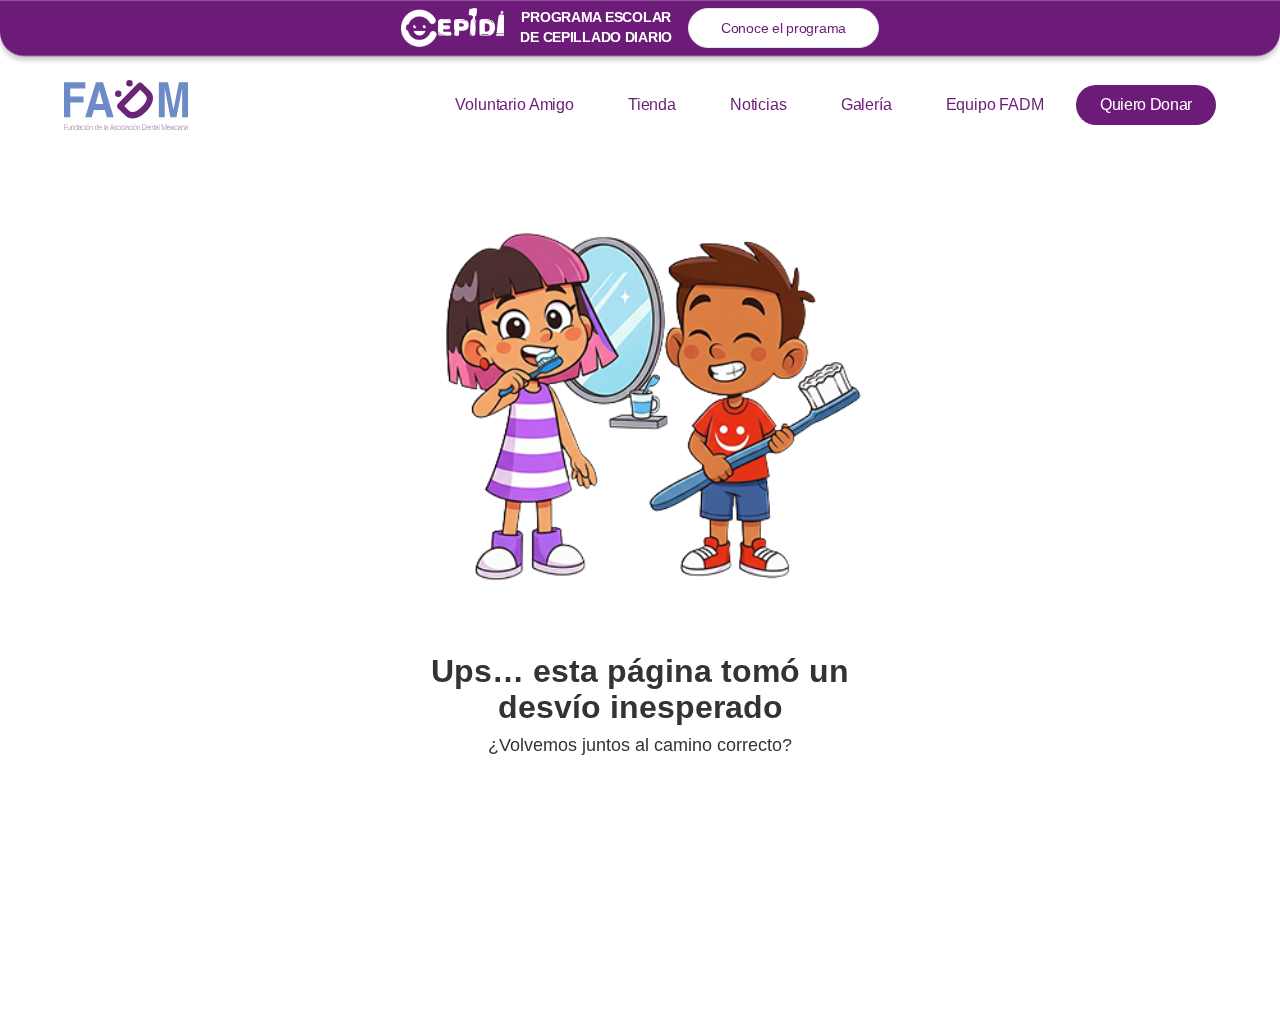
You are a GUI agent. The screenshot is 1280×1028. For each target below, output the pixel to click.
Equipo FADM (995, 104)
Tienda (652, 104)
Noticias (758, 104)
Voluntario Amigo (514, 104)
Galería (866, 104)
